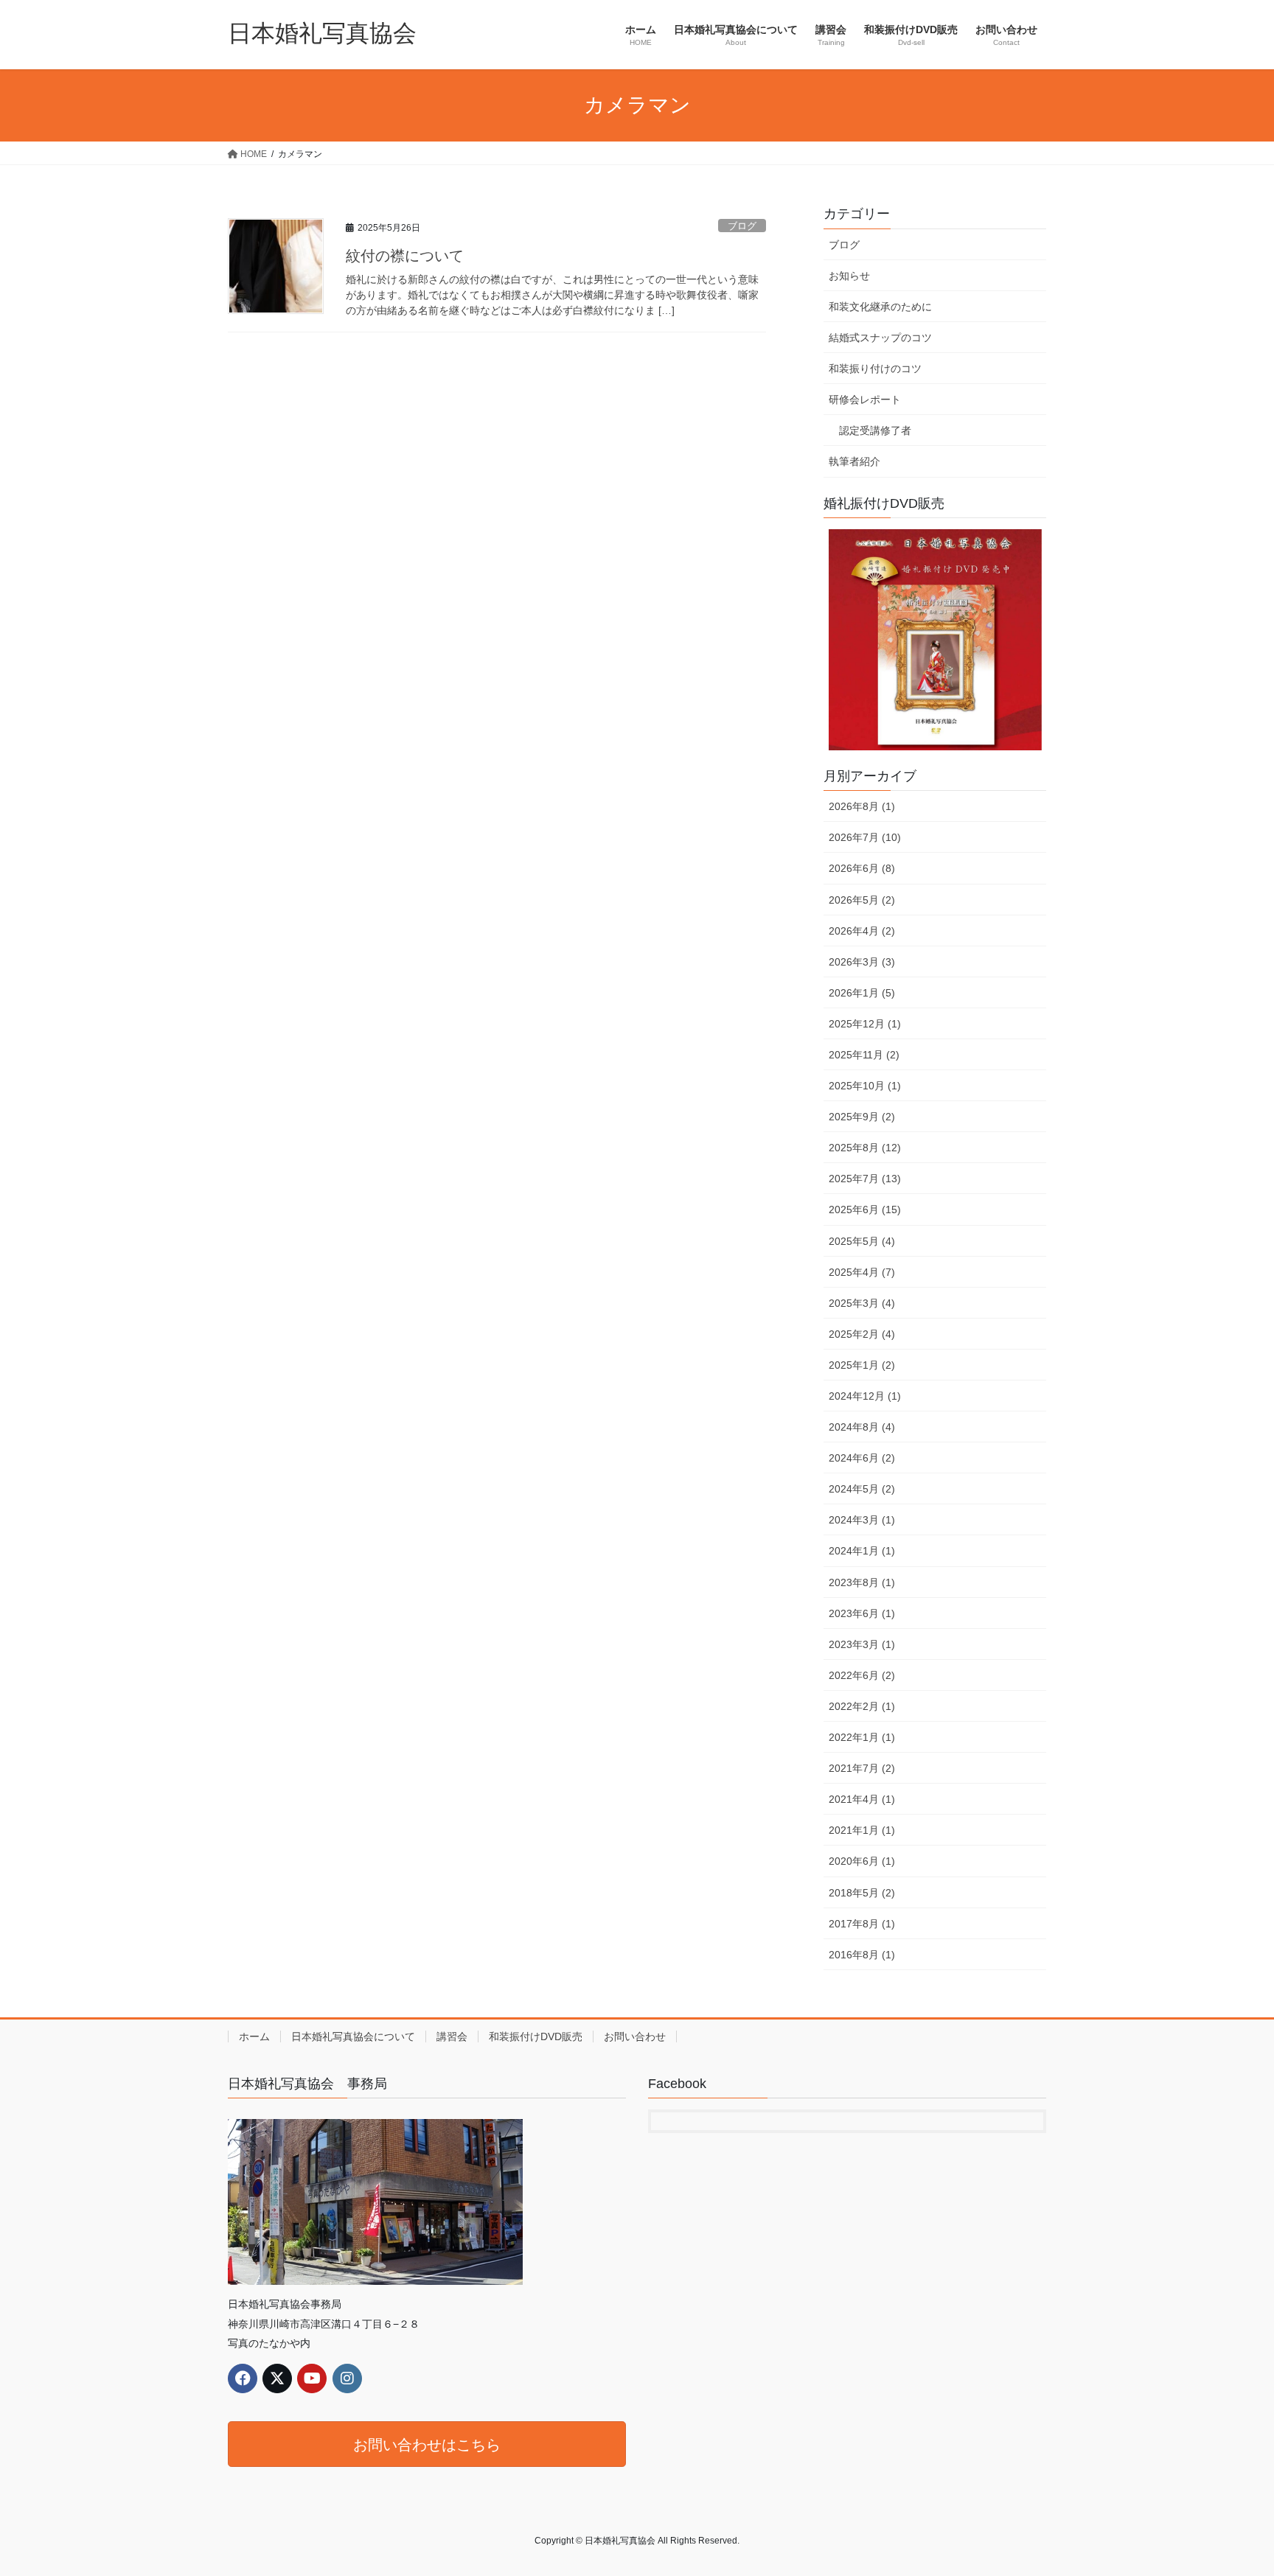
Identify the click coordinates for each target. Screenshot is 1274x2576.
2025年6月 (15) (865, 1210)
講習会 (452, 2036)
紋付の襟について (405, 256)
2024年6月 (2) (862, 1458)
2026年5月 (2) (862, 900)
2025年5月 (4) (862, 1241)
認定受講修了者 (875, 430)
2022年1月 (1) (862, 1737)
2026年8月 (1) (862, 806)
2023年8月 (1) (862, 1582)
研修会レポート (865, 399)
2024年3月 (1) (862, 1520)
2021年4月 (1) (862, 1799)
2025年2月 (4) (862, 1334)
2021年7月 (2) (862, 1768)
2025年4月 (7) (862, 1272)
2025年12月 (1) (865, 1024)
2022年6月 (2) (862, 1675)
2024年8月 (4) (862, 1427)
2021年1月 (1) (862, 1830)
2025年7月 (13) (865, 1179)
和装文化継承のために (880, 307)
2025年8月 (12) (865, 1148)
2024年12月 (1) (865, 1396)
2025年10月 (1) (865, 1086)
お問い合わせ (635, 2036)
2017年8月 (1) (862, 1924)
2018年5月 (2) (862, 1893)
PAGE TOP (1231, 2486)
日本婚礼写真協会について (353, 2036)
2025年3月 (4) (862, 1303)
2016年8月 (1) (862, 1955)
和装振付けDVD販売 (536, 2036)
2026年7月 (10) (865, 837)
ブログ (742, 226)
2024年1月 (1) (862, 1551)
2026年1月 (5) (862, 993)
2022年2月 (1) (862, 1706)
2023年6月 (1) (862, 1613)
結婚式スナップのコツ (880, 338)
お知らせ (849, 276)
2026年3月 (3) (862, 962)
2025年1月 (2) (862, 1365)
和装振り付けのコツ (875, 369)
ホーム (254, 2036)
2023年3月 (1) (862, 1644)
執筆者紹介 (854, 461)
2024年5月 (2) (862, 1489)
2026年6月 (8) (862, 868)
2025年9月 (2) (862, 1117)
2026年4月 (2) (862, 931)
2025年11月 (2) (864, 1055)
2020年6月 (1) (862, 1861)
